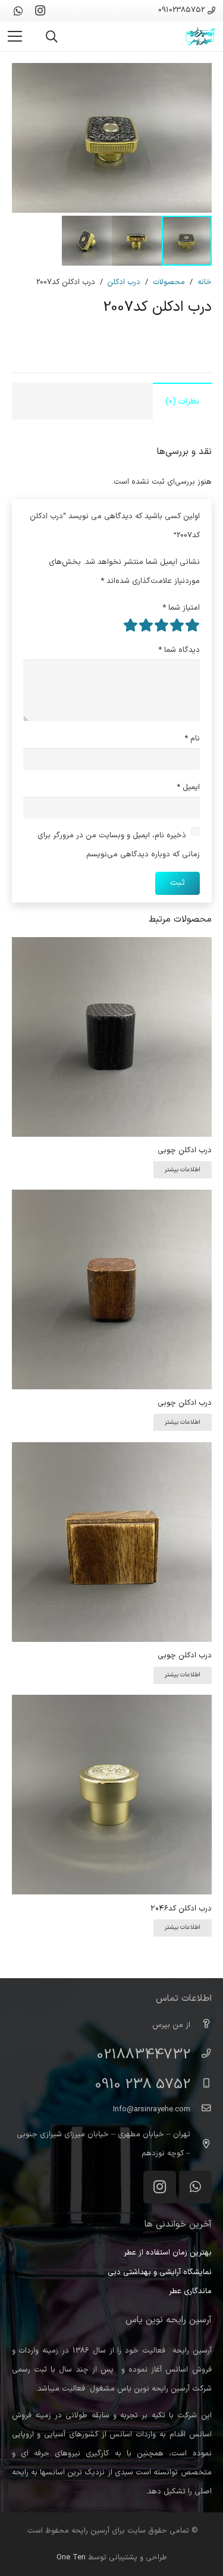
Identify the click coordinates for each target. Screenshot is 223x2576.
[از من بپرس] (201, 2025)
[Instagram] (40, 11)
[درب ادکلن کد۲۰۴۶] (112, 1704)
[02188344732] (201, 2055)
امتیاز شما (181, 608)
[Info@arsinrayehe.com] (201, 2110)
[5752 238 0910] (201, 2085)
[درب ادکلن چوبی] (112, 947)
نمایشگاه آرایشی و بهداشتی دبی (160, 2272)
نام (192, 739)
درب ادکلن (124, 282)
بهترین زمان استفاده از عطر (168, 2253)
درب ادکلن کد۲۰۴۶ (181, 1909)
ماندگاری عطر (190, 2291)
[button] (52, 37)
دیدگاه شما (179, 650)
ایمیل (188, 787)
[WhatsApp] (18, 11)
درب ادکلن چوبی (185, 1150)
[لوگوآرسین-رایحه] (200, 36)
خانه (205, 282)
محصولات (169, 282)
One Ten (71, 2558)
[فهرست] (15, 36)
